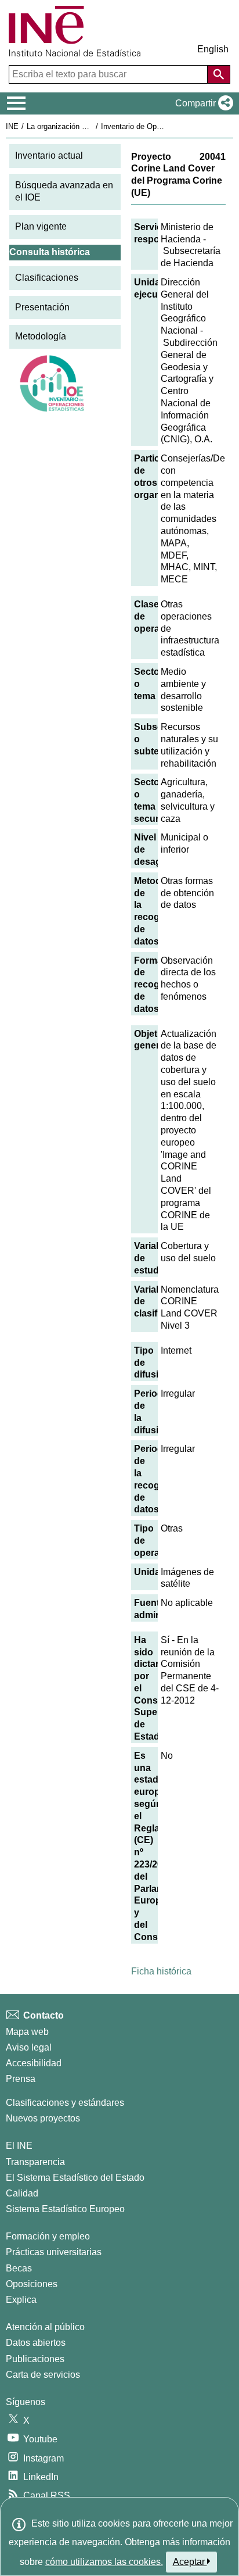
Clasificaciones (47, 278)
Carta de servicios (43, 2375)
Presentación (42, 307)
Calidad (22, 2193)
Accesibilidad (34, 2063)
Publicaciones (35, 2359)
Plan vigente (41, 226)
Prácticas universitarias (54, 2252)
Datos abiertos (36, 2343)
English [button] (213, 49)
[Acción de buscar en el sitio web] (219, 74)
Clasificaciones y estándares (65, 2103)
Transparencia (35, 2162)
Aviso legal (29, 2047)
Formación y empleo (48, 2236)
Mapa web (27, 2032)
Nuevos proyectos (43, 2118)
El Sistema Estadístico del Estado (75, 2178)
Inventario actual (49, 155)
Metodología (41, 336)
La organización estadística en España (92, 126)
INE (12, 126)
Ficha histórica (161, 1971)
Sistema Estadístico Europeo (65, 2209)
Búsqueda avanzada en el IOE (64, 191)
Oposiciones (32, 2284)
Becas (19, 2268)
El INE (19, 2146)
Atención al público (45, 2327)
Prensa (21, 2079)
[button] (202, 103)
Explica (21, 2300)
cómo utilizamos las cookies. (104, 2562)
